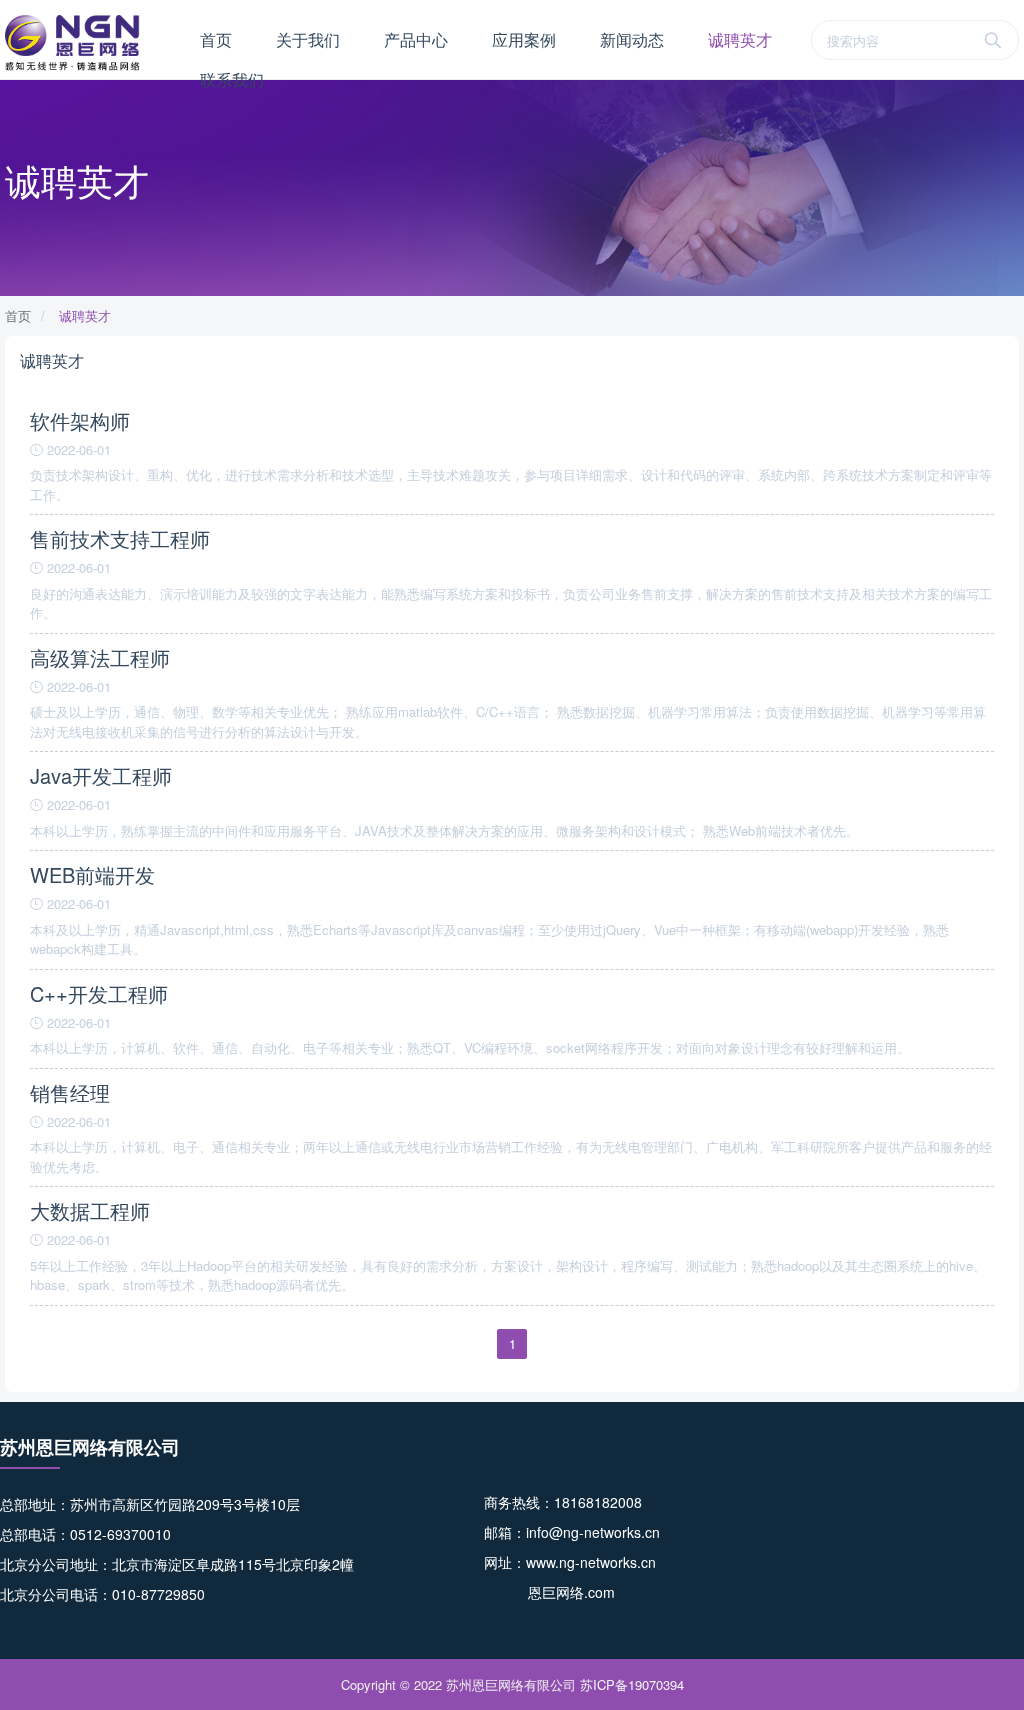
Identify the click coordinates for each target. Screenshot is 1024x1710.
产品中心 (416, 39)
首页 (216, 39)
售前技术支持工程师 (120, 538)
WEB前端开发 (92, 874)
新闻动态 (632, 39)
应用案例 (524, 39)
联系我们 (232, 79)
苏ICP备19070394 (632, 1684)
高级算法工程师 (100, 657)
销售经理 (70, 1092)
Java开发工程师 (101, 775)
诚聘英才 (740, 39)
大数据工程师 (90, 1210)
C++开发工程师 (99, 993)
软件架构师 (80, 420)
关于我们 (308, 39)
